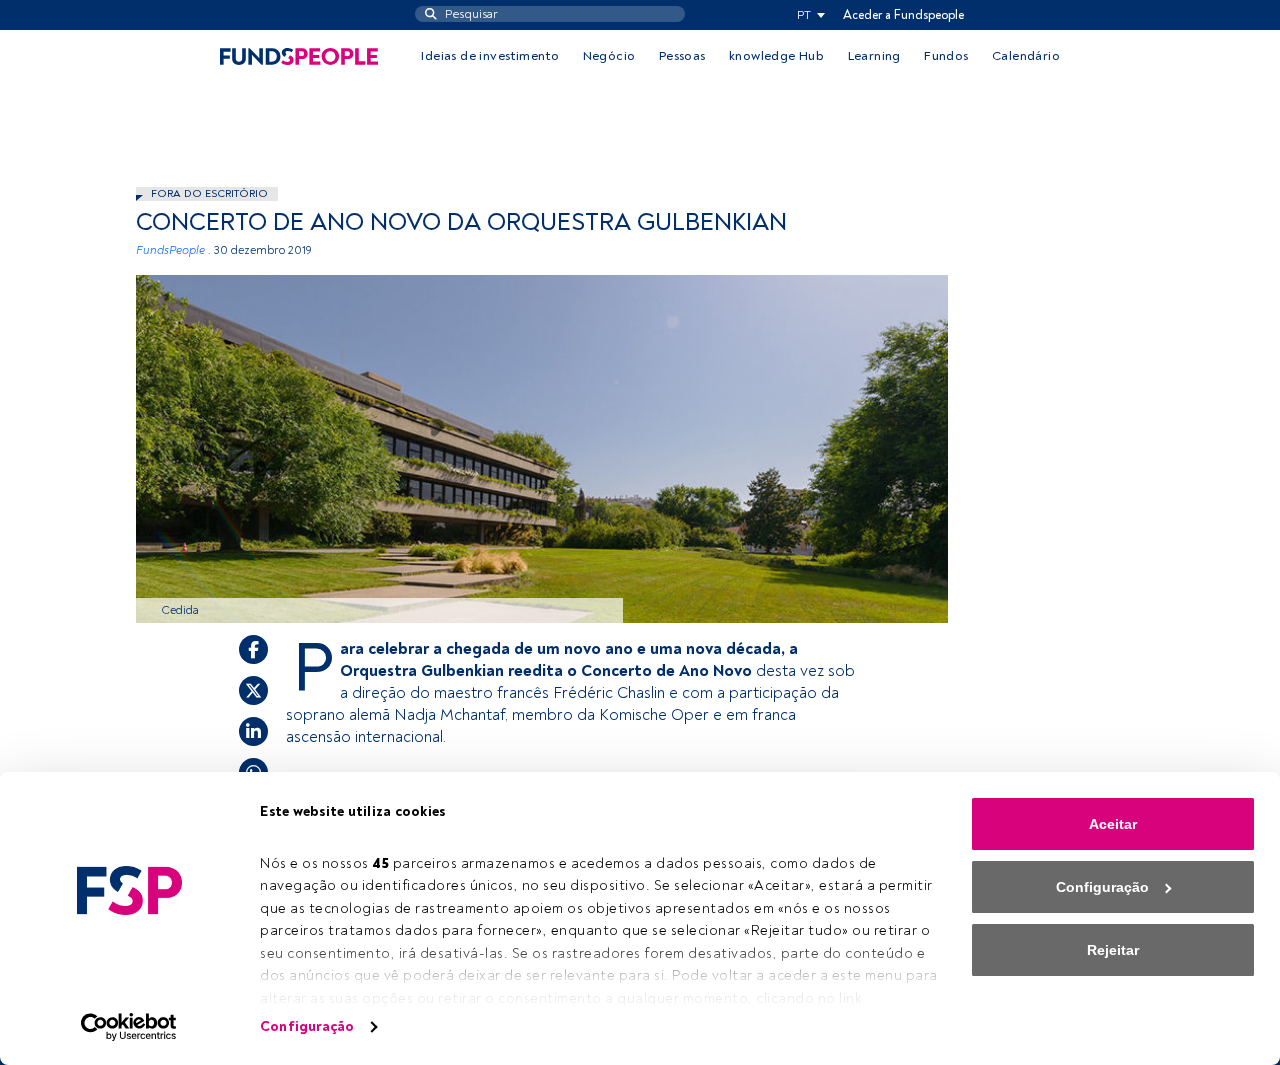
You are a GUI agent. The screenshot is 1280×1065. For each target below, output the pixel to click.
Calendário (1026, 56)
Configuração (307, 1026)
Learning (874, 56)
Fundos (946, 56)
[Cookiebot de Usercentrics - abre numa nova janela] (129, 1027)
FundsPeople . (173, 250)
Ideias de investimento (490, 56)
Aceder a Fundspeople (903, 15)
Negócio (609, 56)
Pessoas (682, 56)
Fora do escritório (209, 193)
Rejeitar (1113, 950)
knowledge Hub (776, 56)
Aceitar (1113, 824)
